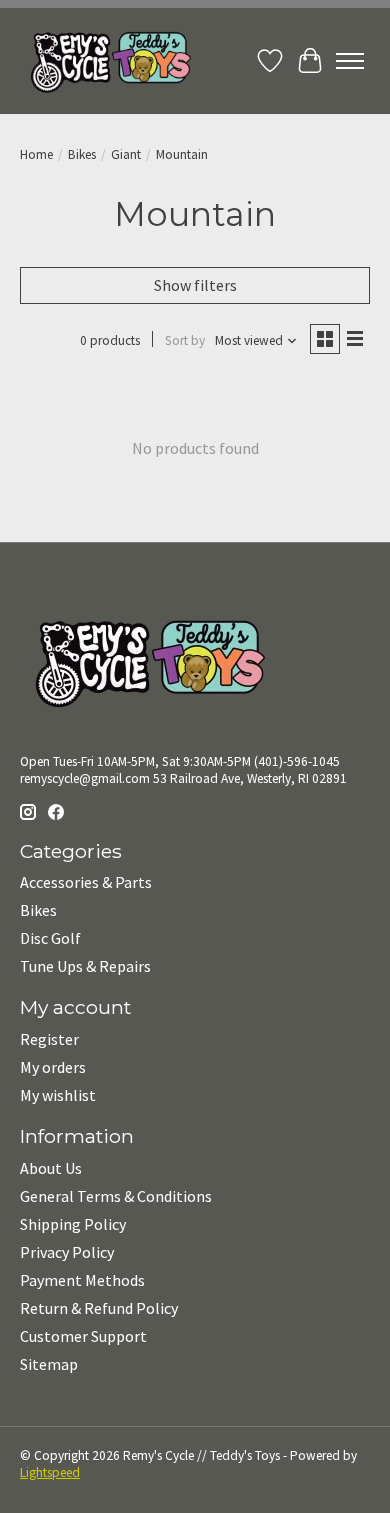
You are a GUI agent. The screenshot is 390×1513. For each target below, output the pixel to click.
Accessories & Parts (86, 882)
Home (36, 154)
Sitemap (49, 1364)
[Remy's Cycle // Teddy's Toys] (105, 61)
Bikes (82, 154)
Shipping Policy (73, 1224)
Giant (126, 154)
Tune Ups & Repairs (85, 966)
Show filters (195, 285)
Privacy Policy (67, 1252)
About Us (51, 1168)
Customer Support (83, 1336)
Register (49, 1039)
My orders (53, 1067)
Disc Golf (50, 938)
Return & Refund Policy (99, 1308)
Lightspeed (50, 1472)
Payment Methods (82, 1280)
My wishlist (58, 1095)
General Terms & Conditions (116, 1196)
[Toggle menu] (350, 61)
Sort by (185, 340)
